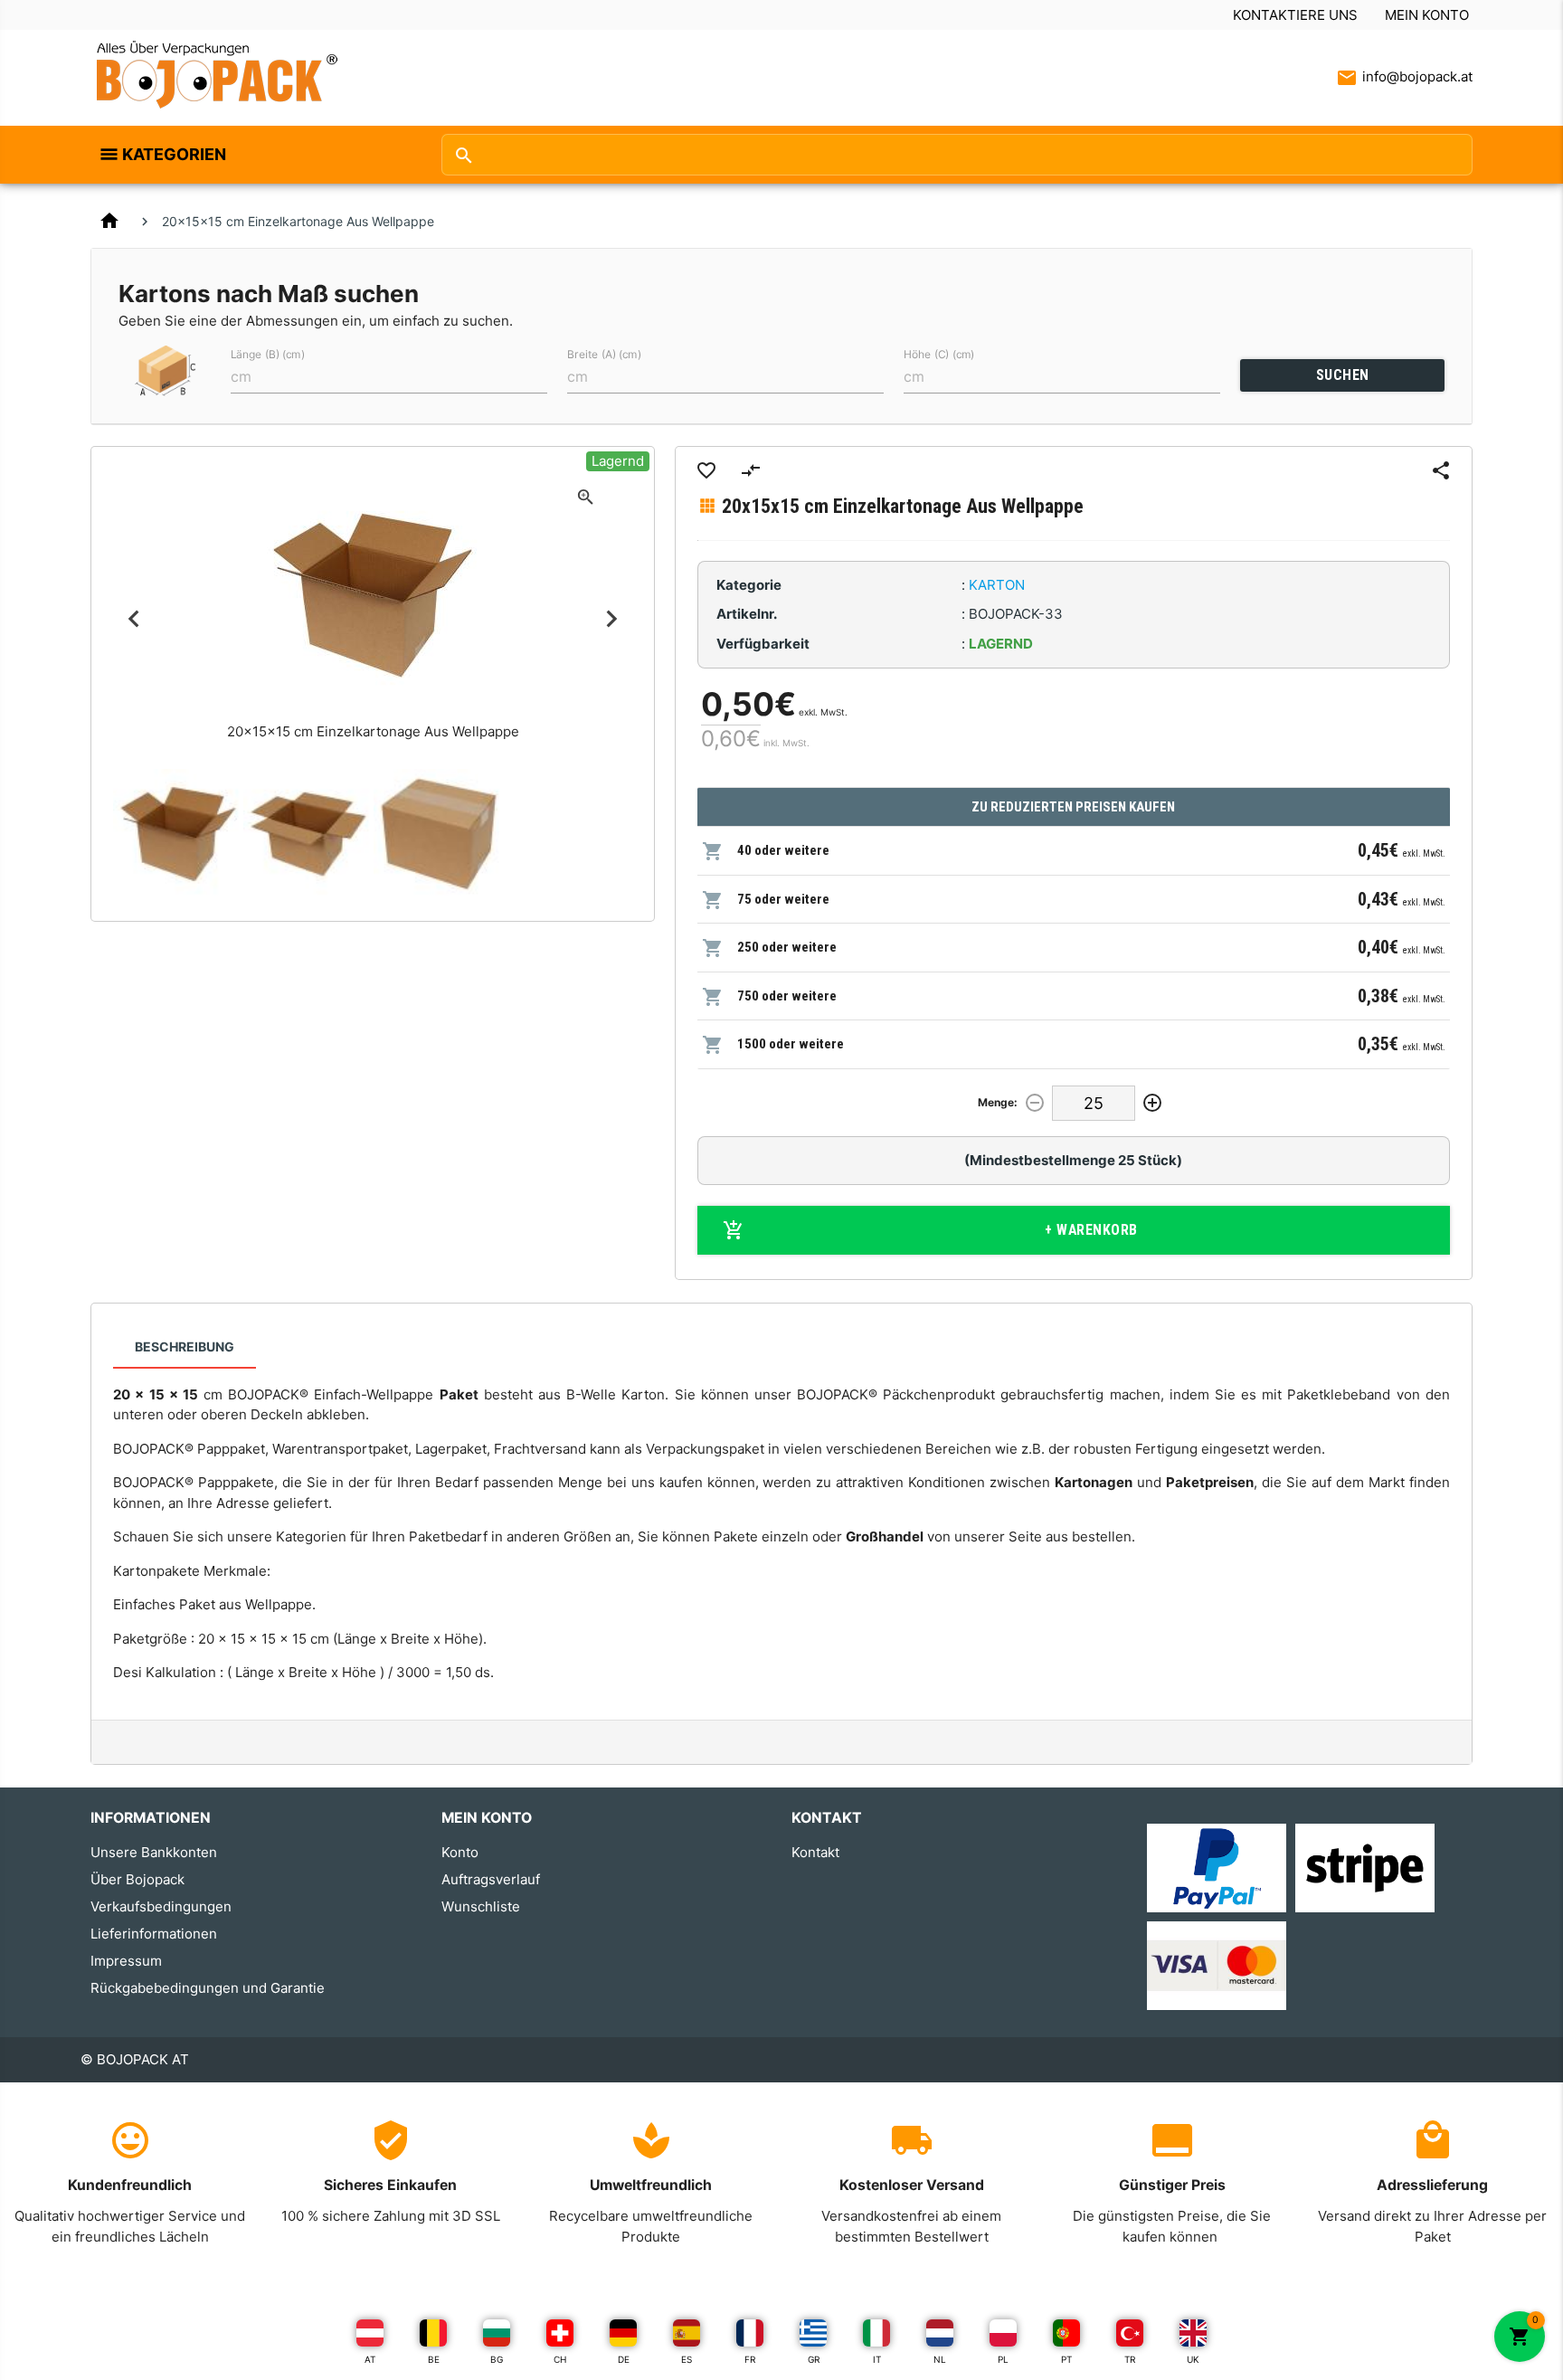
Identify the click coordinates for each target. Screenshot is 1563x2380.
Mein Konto (1427, 15)
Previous (133, 619)
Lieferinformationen (154, 1934)
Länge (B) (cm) (268, 354)
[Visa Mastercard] (1217, 1965)
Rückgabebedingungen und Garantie (208, 1988)
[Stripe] (1365, 1867)
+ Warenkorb (1091, 1230)
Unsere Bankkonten (154, 1852)
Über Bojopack (137, 1879)
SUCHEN (1343, 375)
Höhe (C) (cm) (939, 354)
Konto (460, 1852)
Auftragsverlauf (491, 1879)
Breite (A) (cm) (604, 354)
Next (612, 619)
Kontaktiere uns (1295, 15)
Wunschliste (481, 1906)
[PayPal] (1217, 1867)
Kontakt (815, 1852)
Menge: (998, 1102)
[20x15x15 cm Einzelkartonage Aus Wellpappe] (178, 834)
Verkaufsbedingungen (161, 1906)
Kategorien (174, 154)
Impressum (126, 1961)
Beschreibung (185, 1346)
